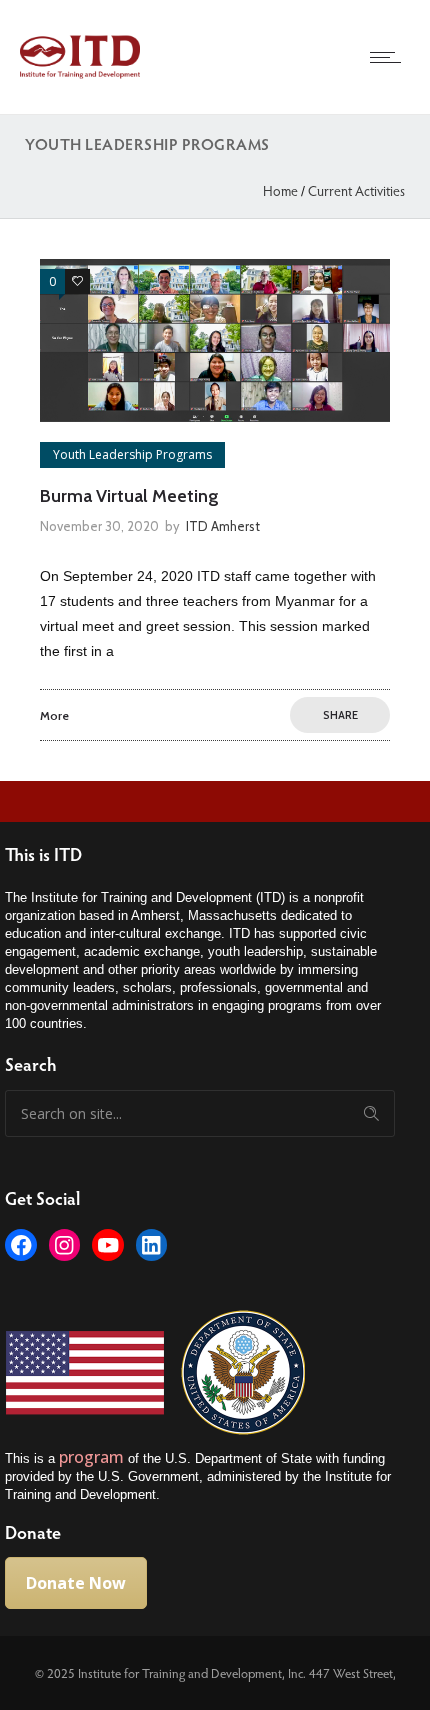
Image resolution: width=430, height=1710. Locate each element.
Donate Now (76, 1583)
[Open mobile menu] (390, 57)
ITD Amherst (223, 526)
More (54, 715)
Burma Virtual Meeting (129, 496)
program (93, 1457)
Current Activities (356, 190)
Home (280, 190)
